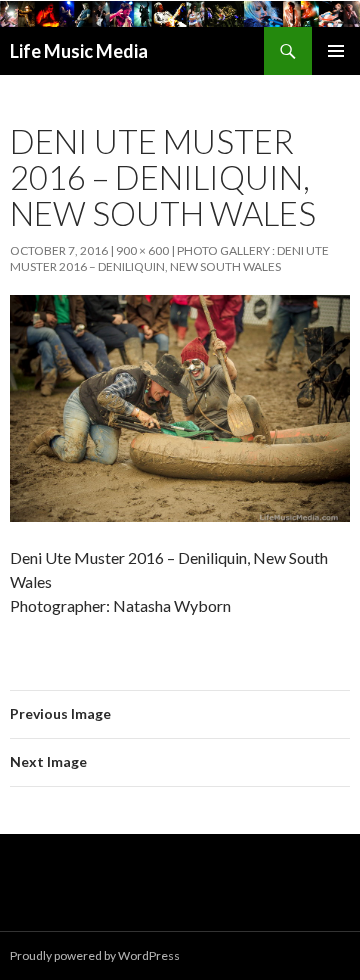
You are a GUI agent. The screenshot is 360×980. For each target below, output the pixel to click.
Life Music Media (79, 51)
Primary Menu (336, 51)
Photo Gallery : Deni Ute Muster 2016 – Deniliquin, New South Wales (169, 258)
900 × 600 (142, 250)
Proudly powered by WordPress (95, 955)
